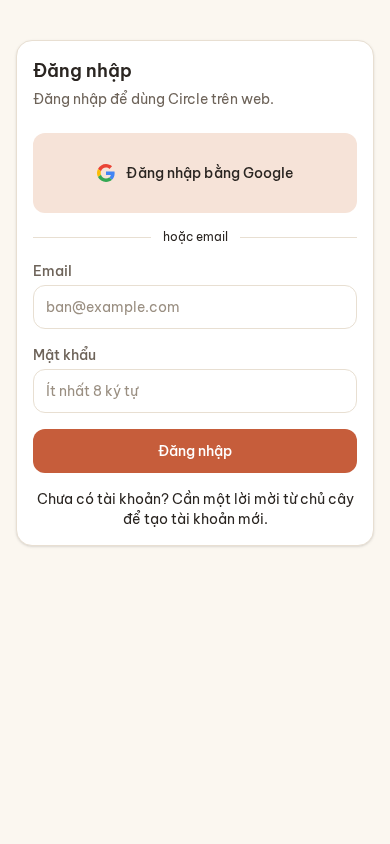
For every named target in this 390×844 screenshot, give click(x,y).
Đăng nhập (195, 451)
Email (52, 271)
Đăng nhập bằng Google (209, 173)
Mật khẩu (64, 355)
